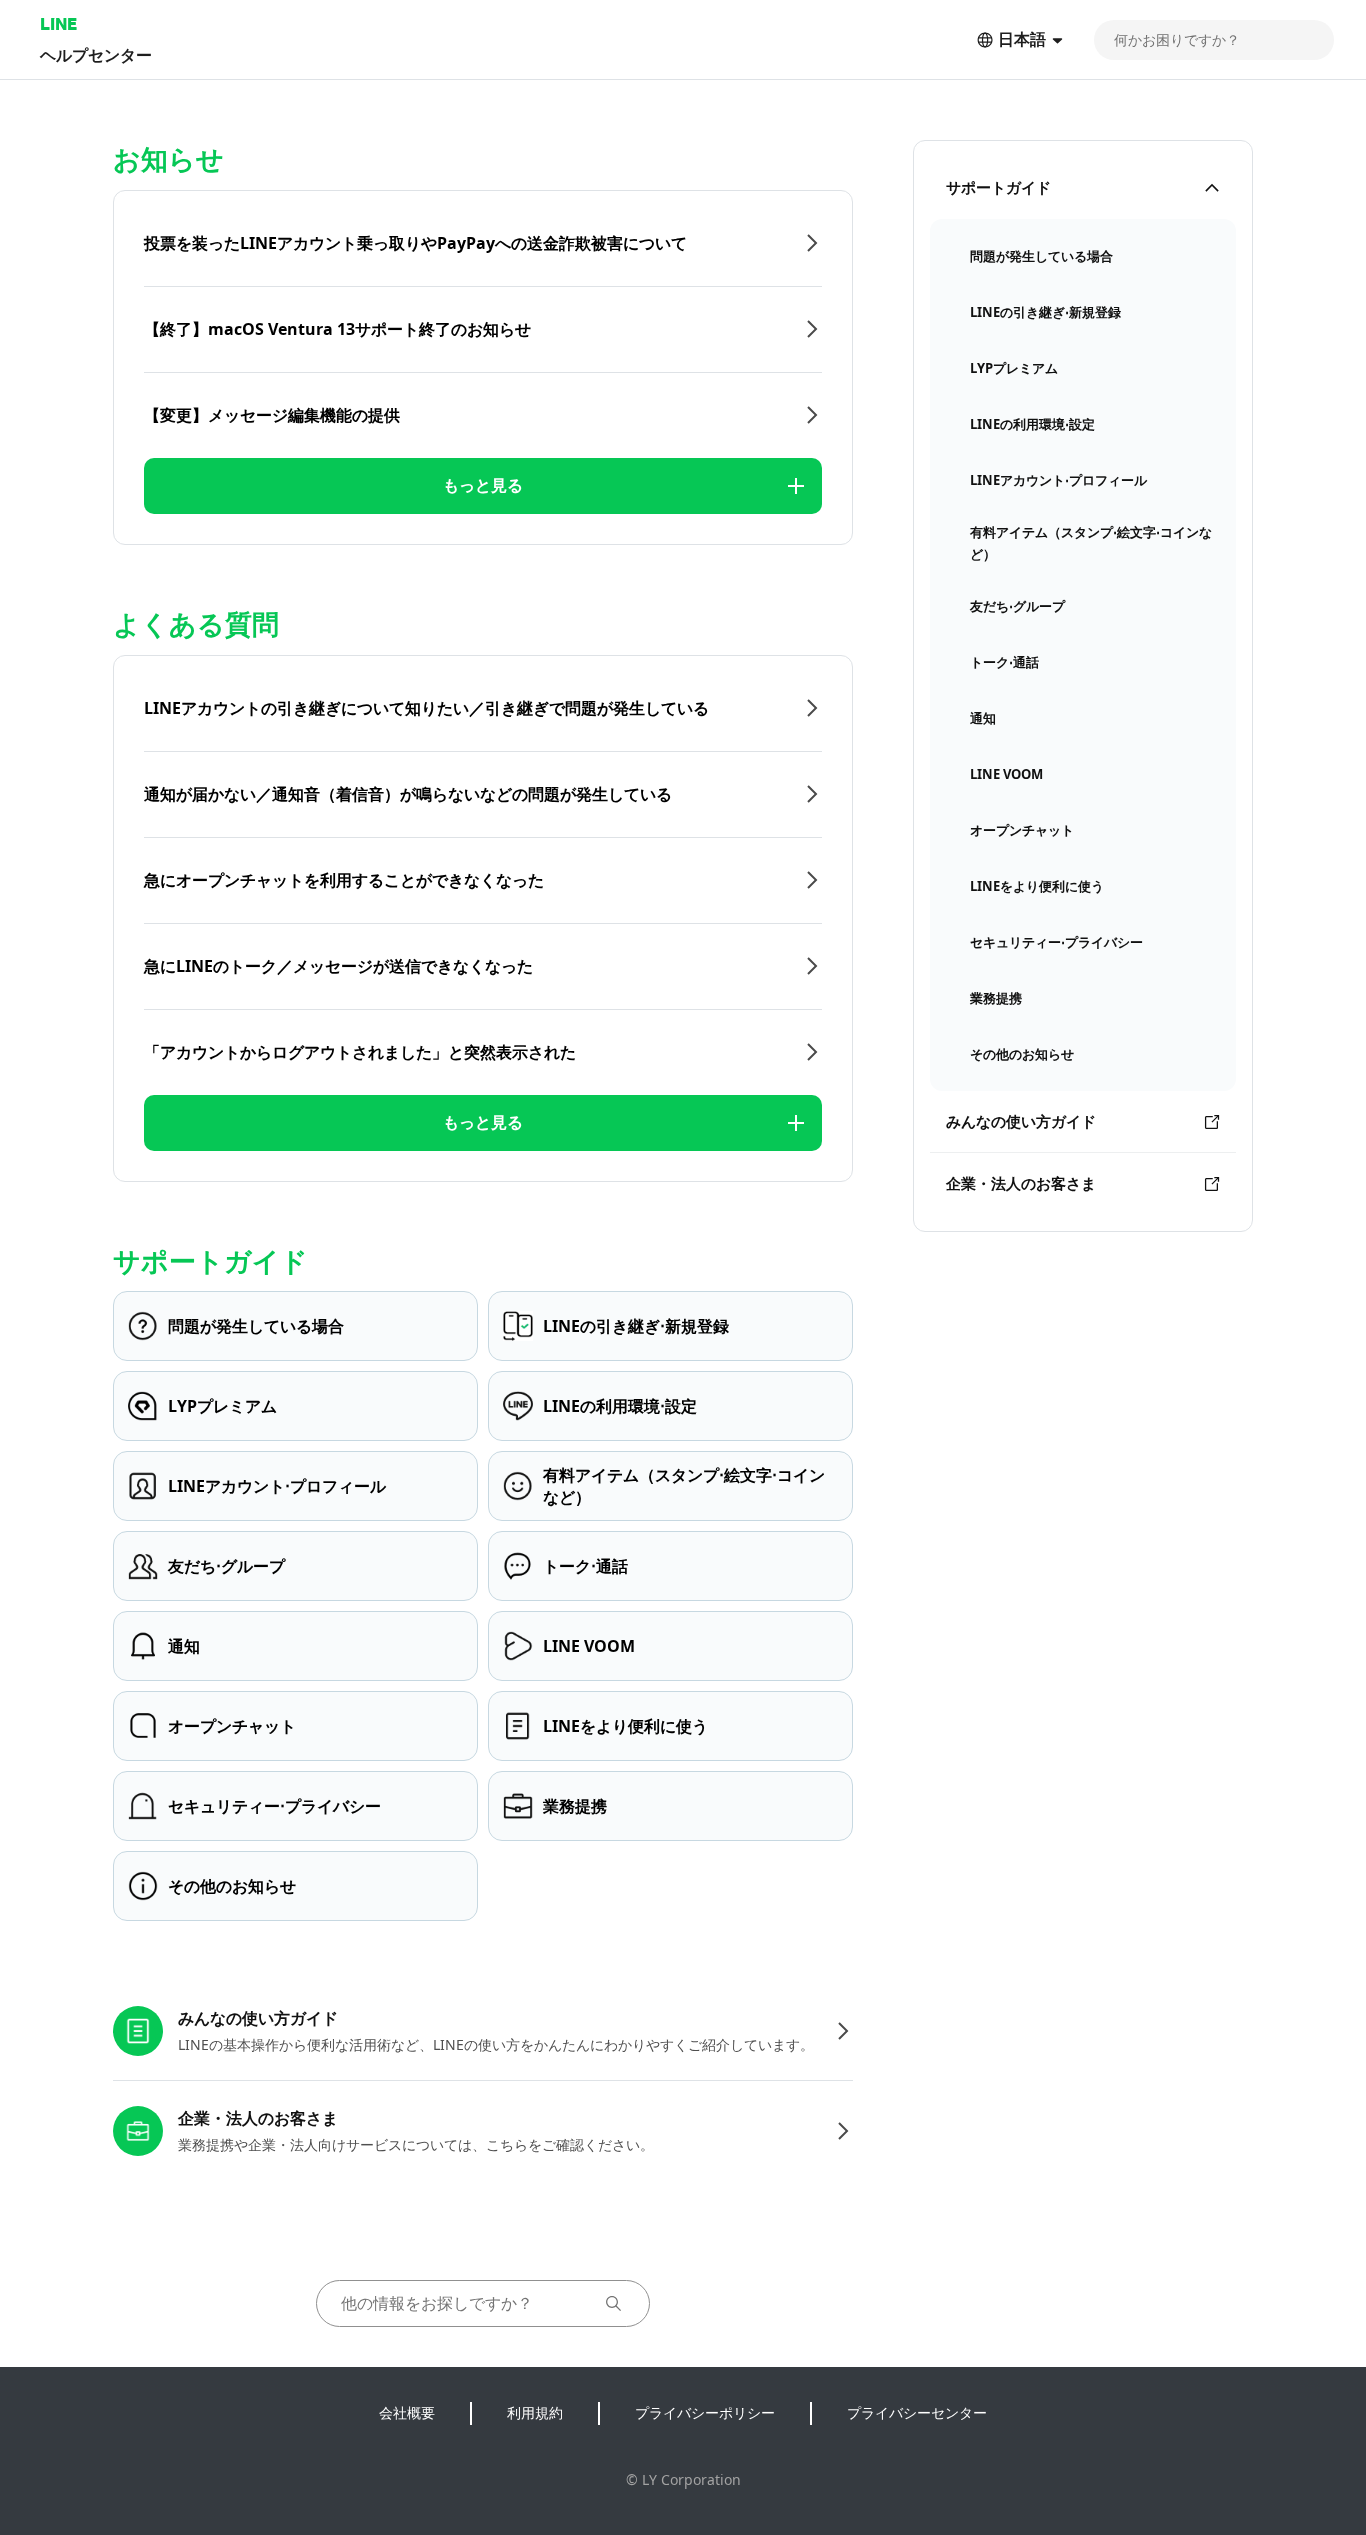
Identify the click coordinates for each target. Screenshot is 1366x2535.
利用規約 (535, 2412)
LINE (58, 23)
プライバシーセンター (917, 2412)
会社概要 (407, 2412)
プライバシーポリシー (705, 2412)
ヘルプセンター (96, 54)
